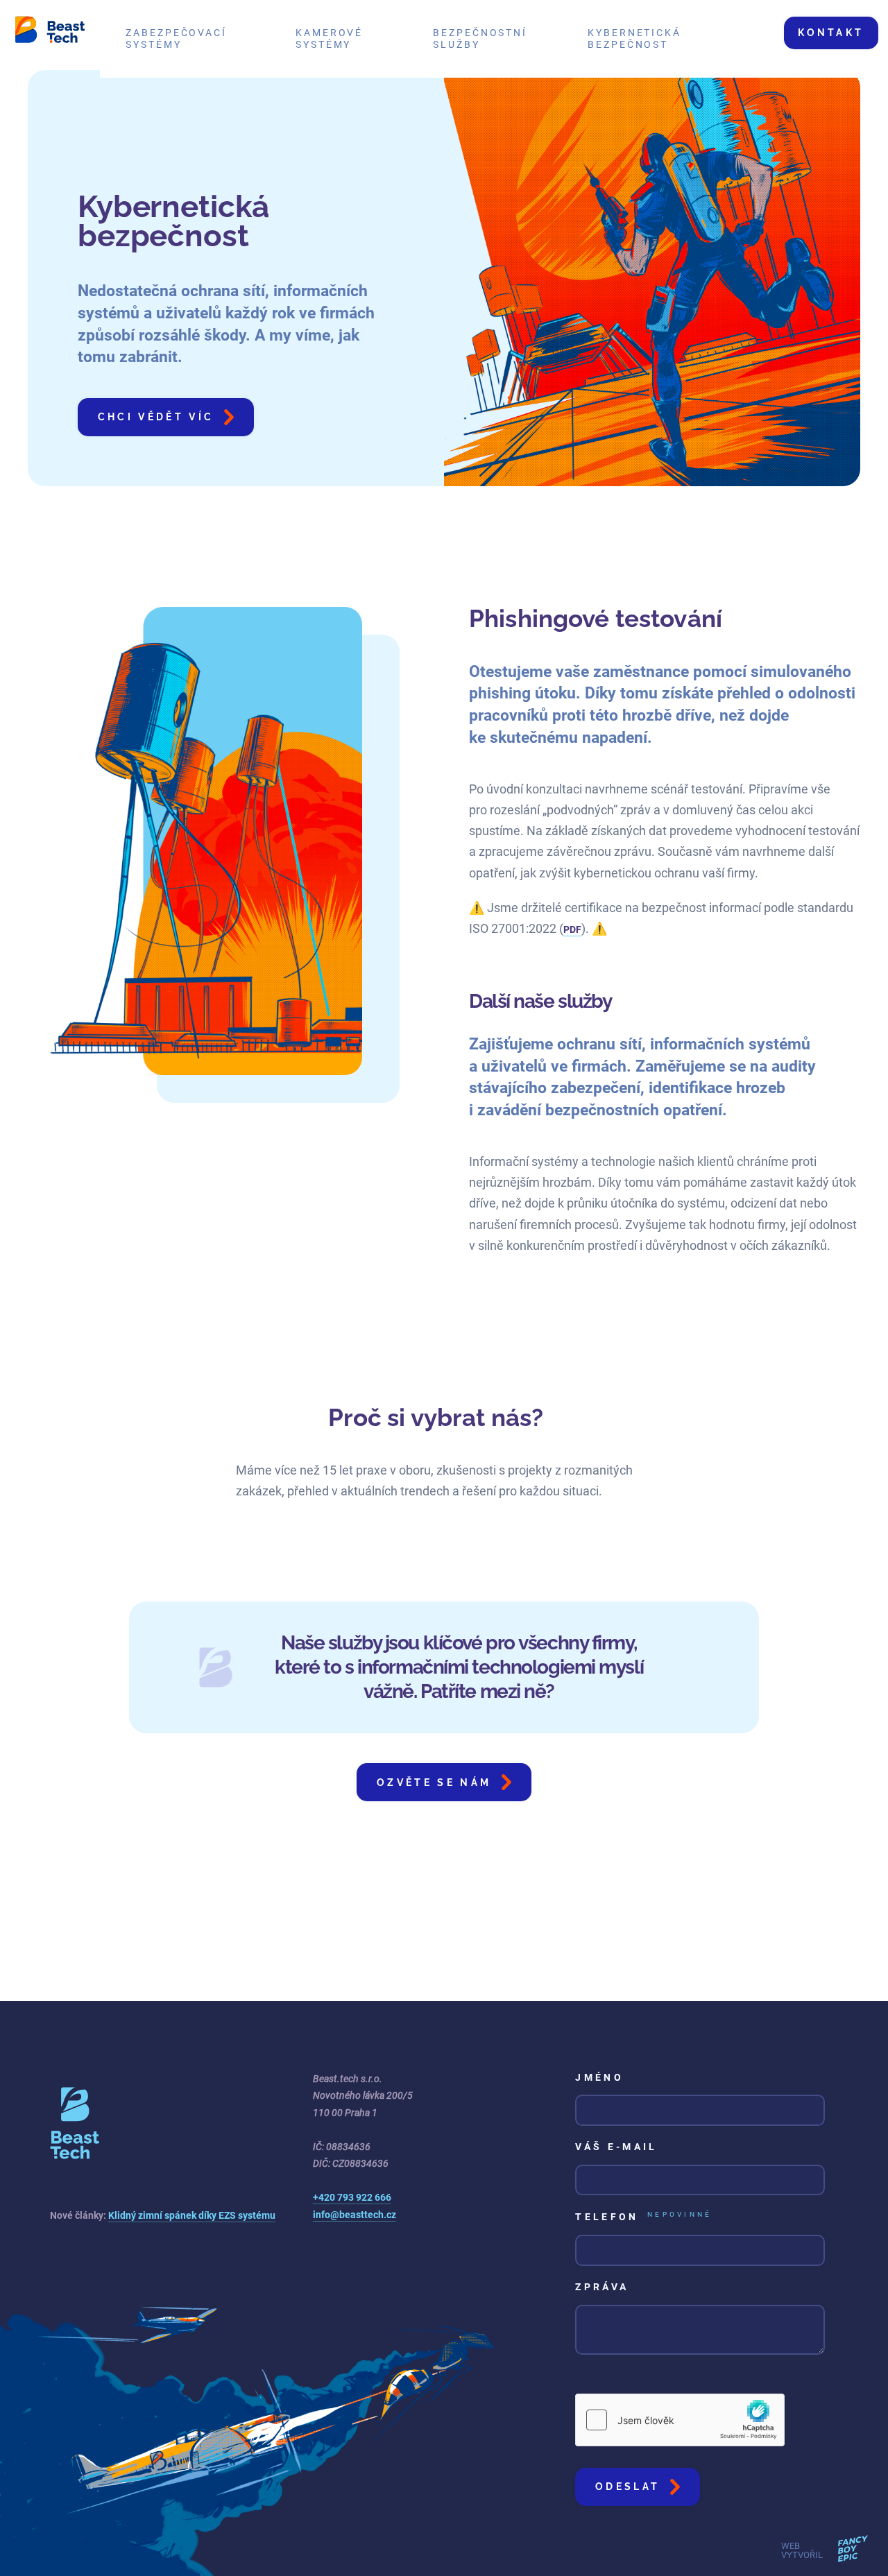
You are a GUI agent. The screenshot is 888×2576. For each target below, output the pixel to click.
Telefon (643, 2217)
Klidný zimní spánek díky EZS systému (192, 2216)
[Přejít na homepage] (50, 32)
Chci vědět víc (156, 417)
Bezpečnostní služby (480, 39)
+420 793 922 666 (352, 2198)
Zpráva (602, 2287)
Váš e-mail (616, 2147)
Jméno (599, 2078)
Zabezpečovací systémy (176, 39)
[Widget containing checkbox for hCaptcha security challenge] (680, 2420)
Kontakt (831, 32)
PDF (572, 930)
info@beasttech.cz (355, 2215)
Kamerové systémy (329, 39)
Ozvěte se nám (434, 1782)
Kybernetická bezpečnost (634, 39)
